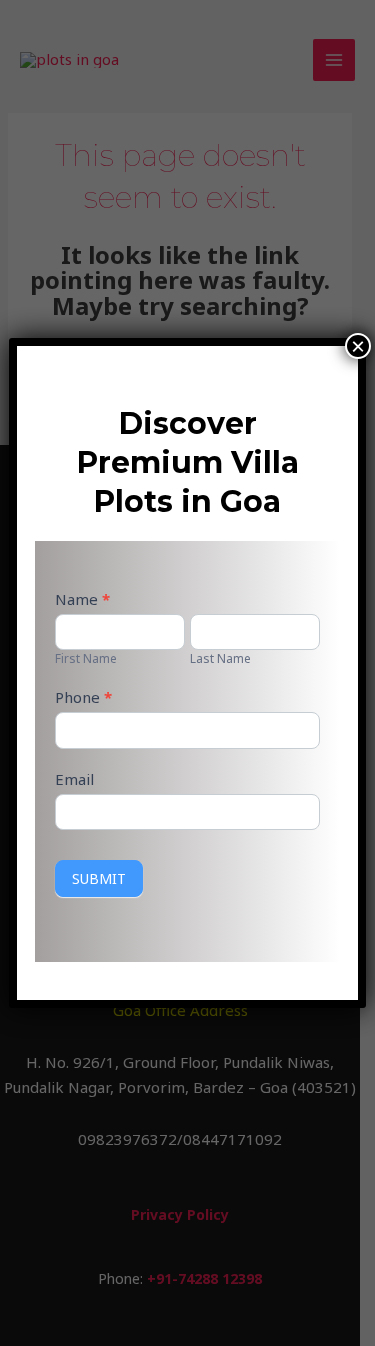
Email (74, 779)
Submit (99, 878)
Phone (83, 697)
